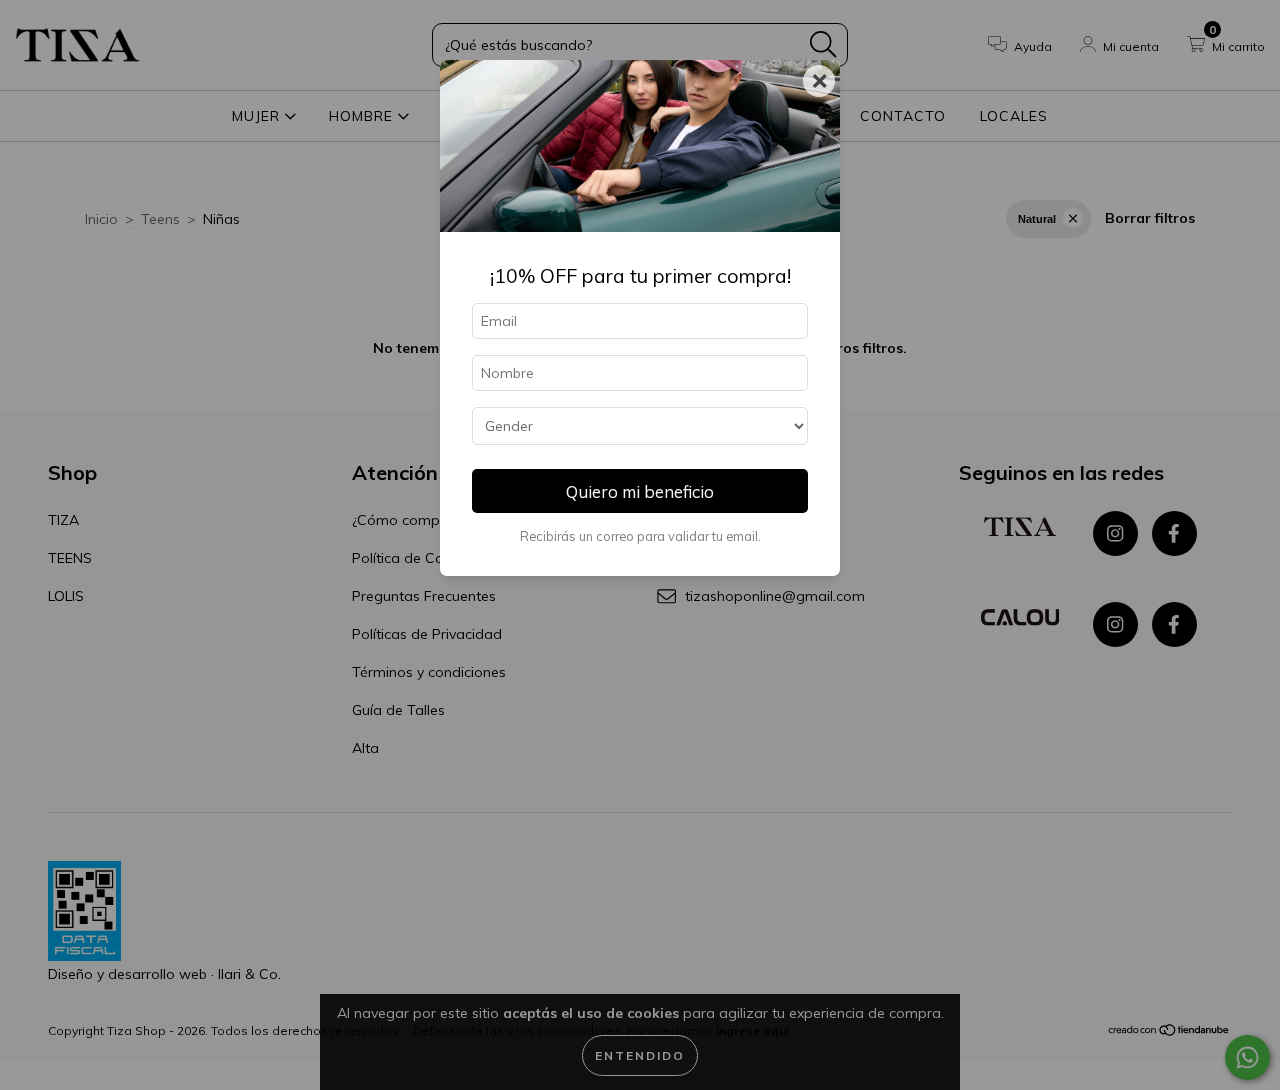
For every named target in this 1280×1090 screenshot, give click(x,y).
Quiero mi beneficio (640, 491)
